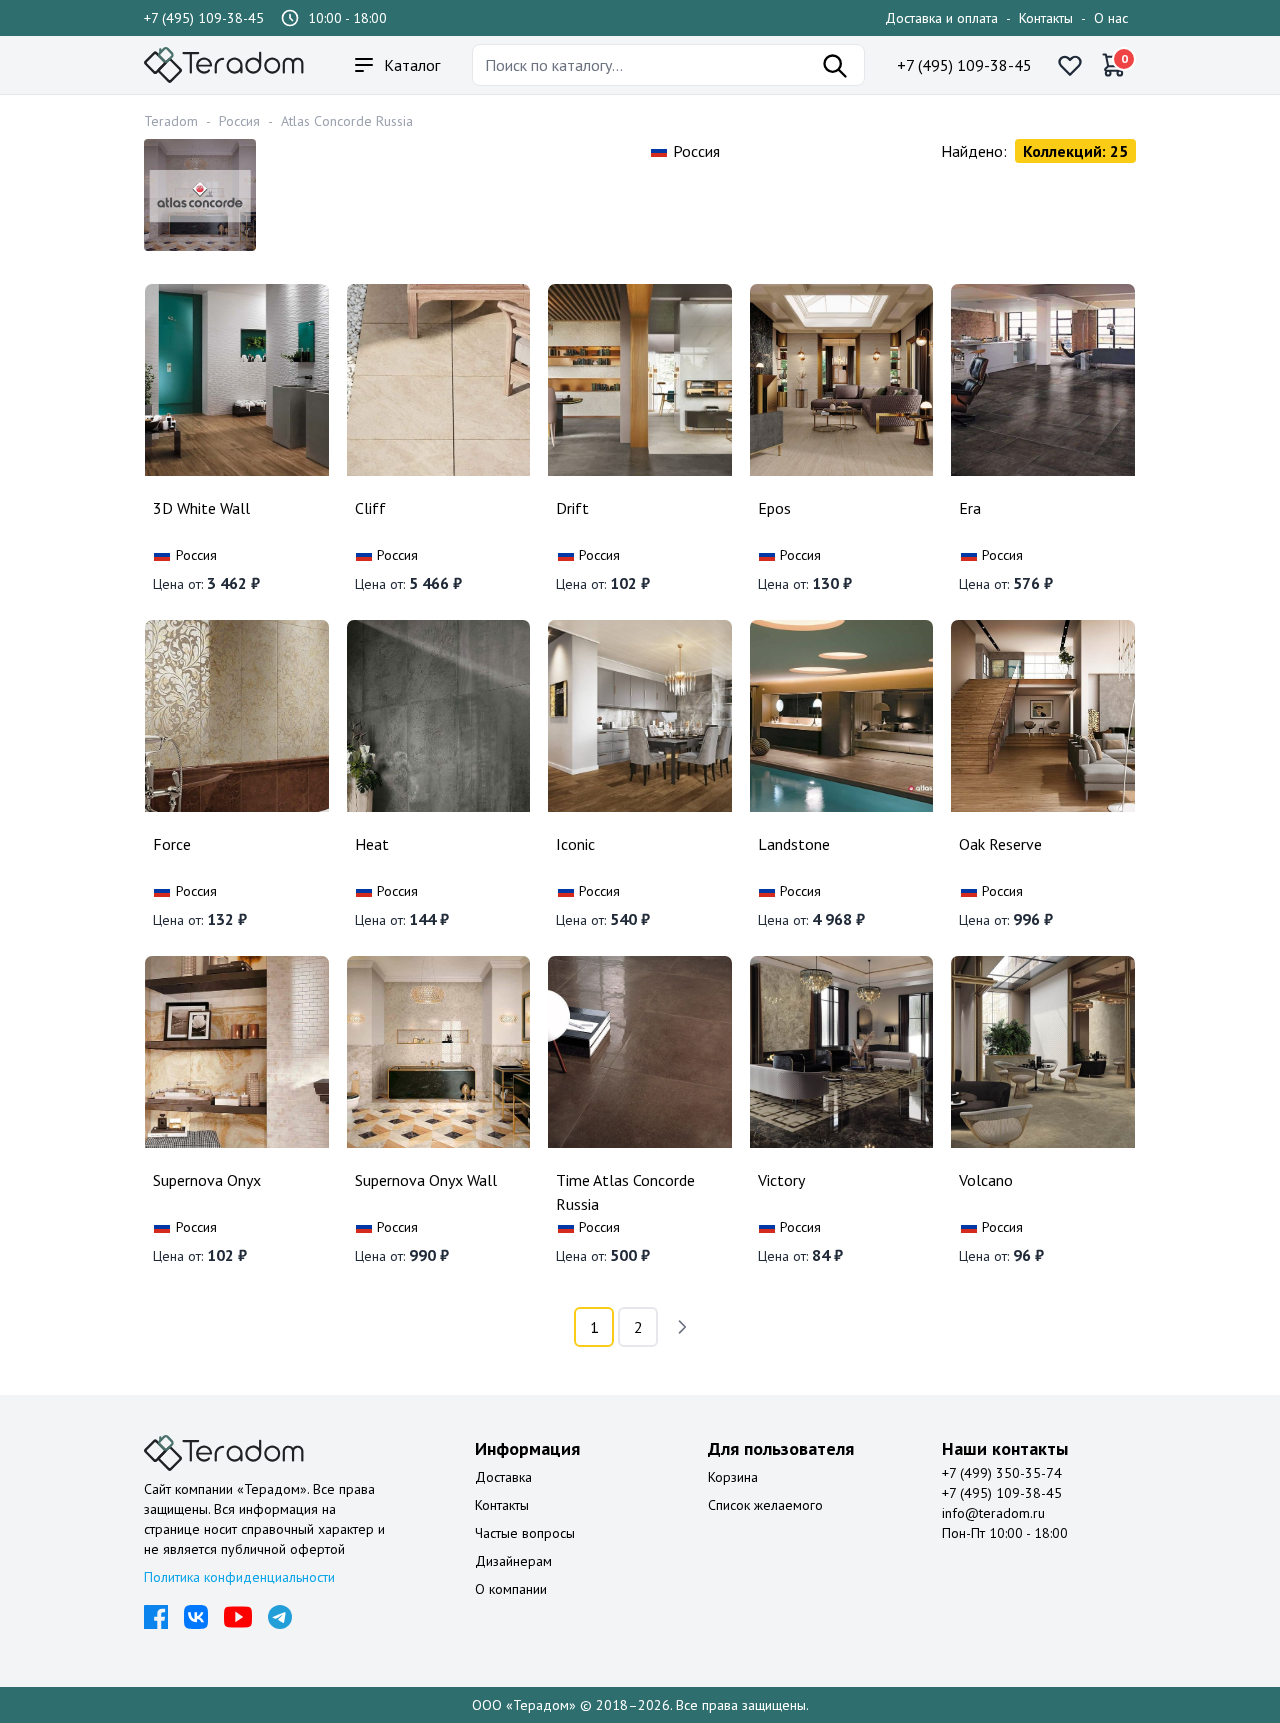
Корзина (733, 1477)
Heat (372, 844)
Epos (774, 508)
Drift (572, 508)
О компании (511, 1589)
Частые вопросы (525, 1533)
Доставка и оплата (941, 18)
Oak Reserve (1000, 844)
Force (172, 844)
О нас (1111, 18)
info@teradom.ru (993, 1513)
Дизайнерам (513, 1561)
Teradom (171, 121)
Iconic (575, 844)
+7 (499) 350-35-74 (1002, 1473)
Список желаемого (765, 1505)
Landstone (794, 844)
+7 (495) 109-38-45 (204, 18)
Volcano (986, 1180)
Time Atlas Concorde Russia (625, 1192)
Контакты (1046, 18)
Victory (781, 1180)
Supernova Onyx (207, 1180)
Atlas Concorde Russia (347, 121)
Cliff (370, 508)
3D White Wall (201, 508)
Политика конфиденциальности (239, 1577)
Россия (239, 121)
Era (970, 508)
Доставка (503, 1477)
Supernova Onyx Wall (426, 1180)
